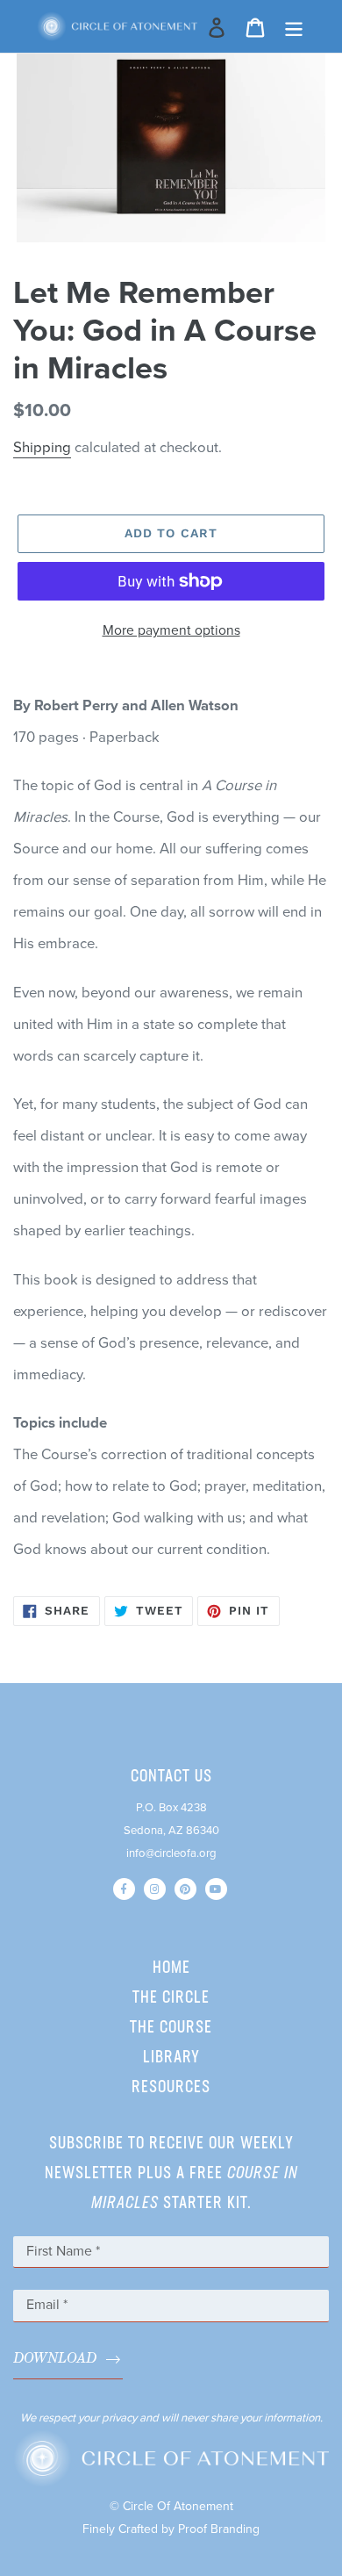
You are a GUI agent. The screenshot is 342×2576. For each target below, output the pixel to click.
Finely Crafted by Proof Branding (171, 2529)
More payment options (171, 630)
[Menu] (294, 26)
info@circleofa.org (171, 1853)
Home (171, 1968)
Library (171, 2058)
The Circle (171, 1998)
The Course (171, 2028)
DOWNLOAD (55, 2359)
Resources (171, 2088)
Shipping (42, 448)
